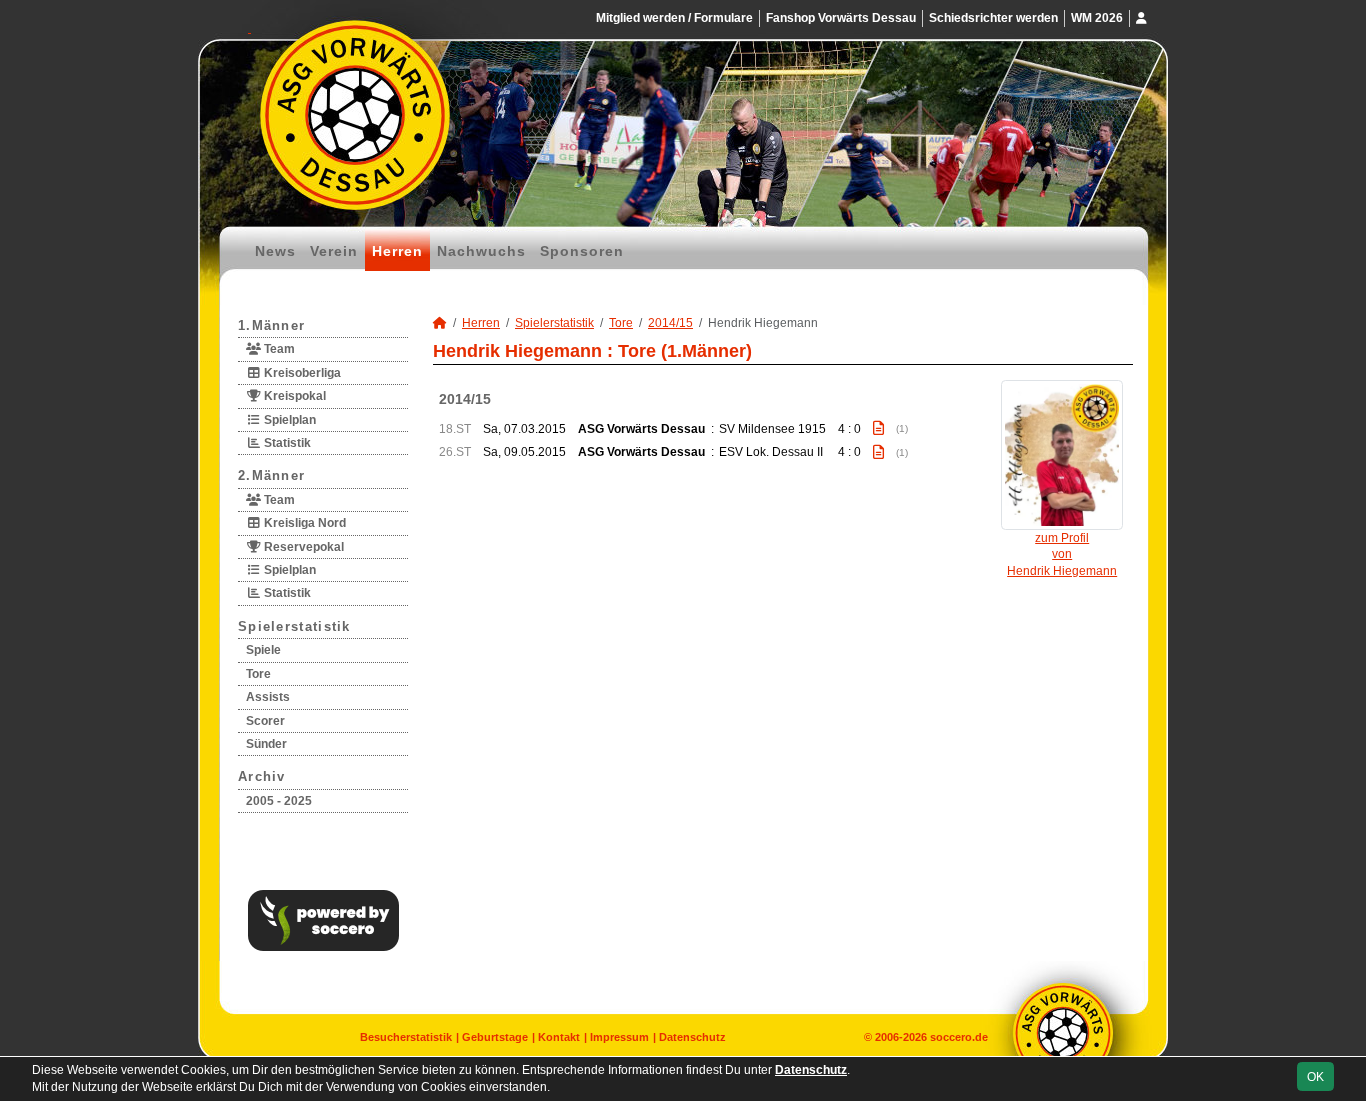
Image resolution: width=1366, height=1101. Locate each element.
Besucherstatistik (406, 1037)
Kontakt (559, 1037)
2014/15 (670, 323)
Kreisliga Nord (303, 523)
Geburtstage (495, 1037)
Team (278, 349)
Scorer (265, 721)
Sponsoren (582, 251)
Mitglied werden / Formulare (674, 18)
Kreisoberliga (301, 373)
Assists (268, 697)
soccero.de (959, 1037)
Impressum (619, 1037)
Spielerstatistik (294, 626)
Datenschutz (692, 1037)
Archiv (262, 776)
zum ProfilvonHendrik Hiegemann (1062, 555)
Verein (334, 251)
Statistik (286, 443)
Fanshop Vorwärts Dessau (841, 18)
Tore (258, 674)
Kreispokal (293, 396)
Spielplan (288, 420)
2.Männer (271, 475)
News (275, 251)
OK (1315, 1077)
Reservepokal (302, 547)
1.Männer (271, 325)
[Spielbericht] (878, 428)
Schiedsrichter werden (993, 18)
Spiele (263, 650)
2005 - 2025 (279, 801)
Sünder (266, 744)
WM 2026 (1097, 18)
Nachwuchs (481, 251)
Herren (397, 251)
